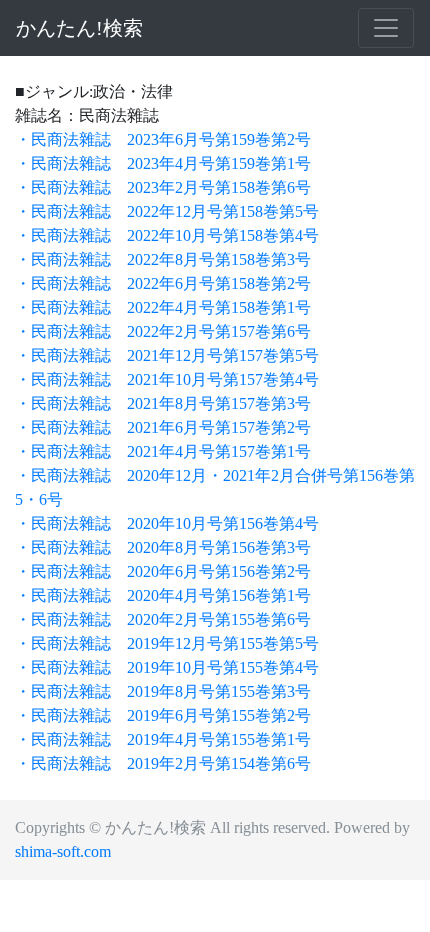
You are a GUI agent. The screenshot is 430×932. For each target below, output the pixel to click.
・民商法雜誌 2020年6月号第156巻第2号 (163, 571)
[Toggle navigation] (386, 28)
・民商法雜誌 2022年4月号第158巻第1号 (163, 307)
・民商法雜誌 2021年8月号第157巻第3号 (163, 403)
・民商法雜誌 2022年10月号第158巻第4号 (167, 235)
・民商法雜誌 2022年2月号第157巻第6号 (163, 331)
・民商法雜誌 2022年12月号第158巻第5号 (167, 211)
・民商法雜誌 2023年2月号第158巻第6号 (163, 187)
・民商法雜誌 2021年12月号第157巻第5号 (167, 355)
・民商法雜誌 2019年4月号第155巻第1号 (163, 739)
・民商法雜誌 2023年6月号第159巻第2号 (163, 139)
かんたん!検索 (79, 28)
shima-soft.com (63, 851)
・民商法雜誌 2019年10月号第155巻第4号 (167, 667)
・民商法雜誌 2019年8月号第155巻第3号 (163, 691)
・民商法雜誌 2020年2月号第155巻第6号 (163, 619)
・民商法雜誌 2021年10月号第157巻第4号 (167, 379)
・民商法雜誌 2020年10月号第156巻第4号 (167, 523)
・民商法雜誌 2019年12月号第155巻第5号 (167, 643)
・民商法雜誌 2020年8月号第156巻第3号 (163, 547)
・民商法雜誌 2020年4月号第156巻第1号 (163, 595)
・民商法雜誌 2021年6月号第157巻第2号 (163, 427)
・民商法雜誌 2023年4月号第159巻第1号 (163, 163)
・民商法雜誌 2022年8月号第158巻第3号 (163, 259)
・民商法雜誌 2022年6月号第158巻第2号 (163, 283)
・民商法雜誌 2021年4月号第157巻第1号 (163, 451)
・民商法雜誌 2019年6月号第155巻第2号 (163, 715)
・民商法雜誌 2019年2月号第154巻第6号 (163, 763)
